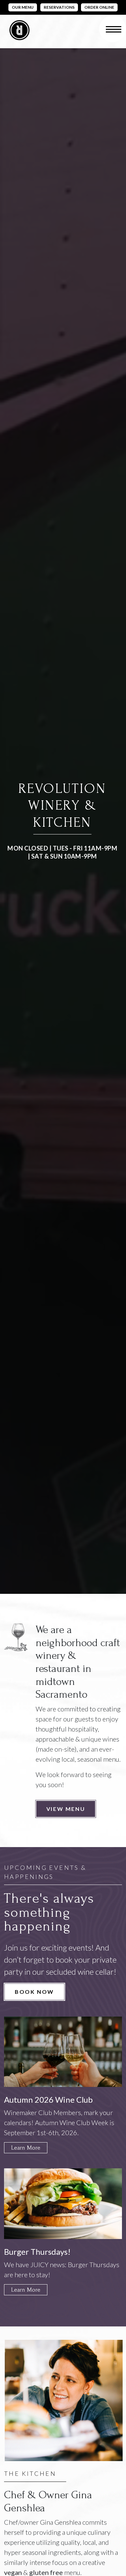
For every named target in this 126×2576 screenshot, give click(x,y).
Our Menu (23, 7)
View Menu (66, 1809)
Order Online (99, 7)
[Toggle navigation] (113, 29)
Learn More (26, 2148)
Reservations (59, 7)
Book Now (34, 1992)
